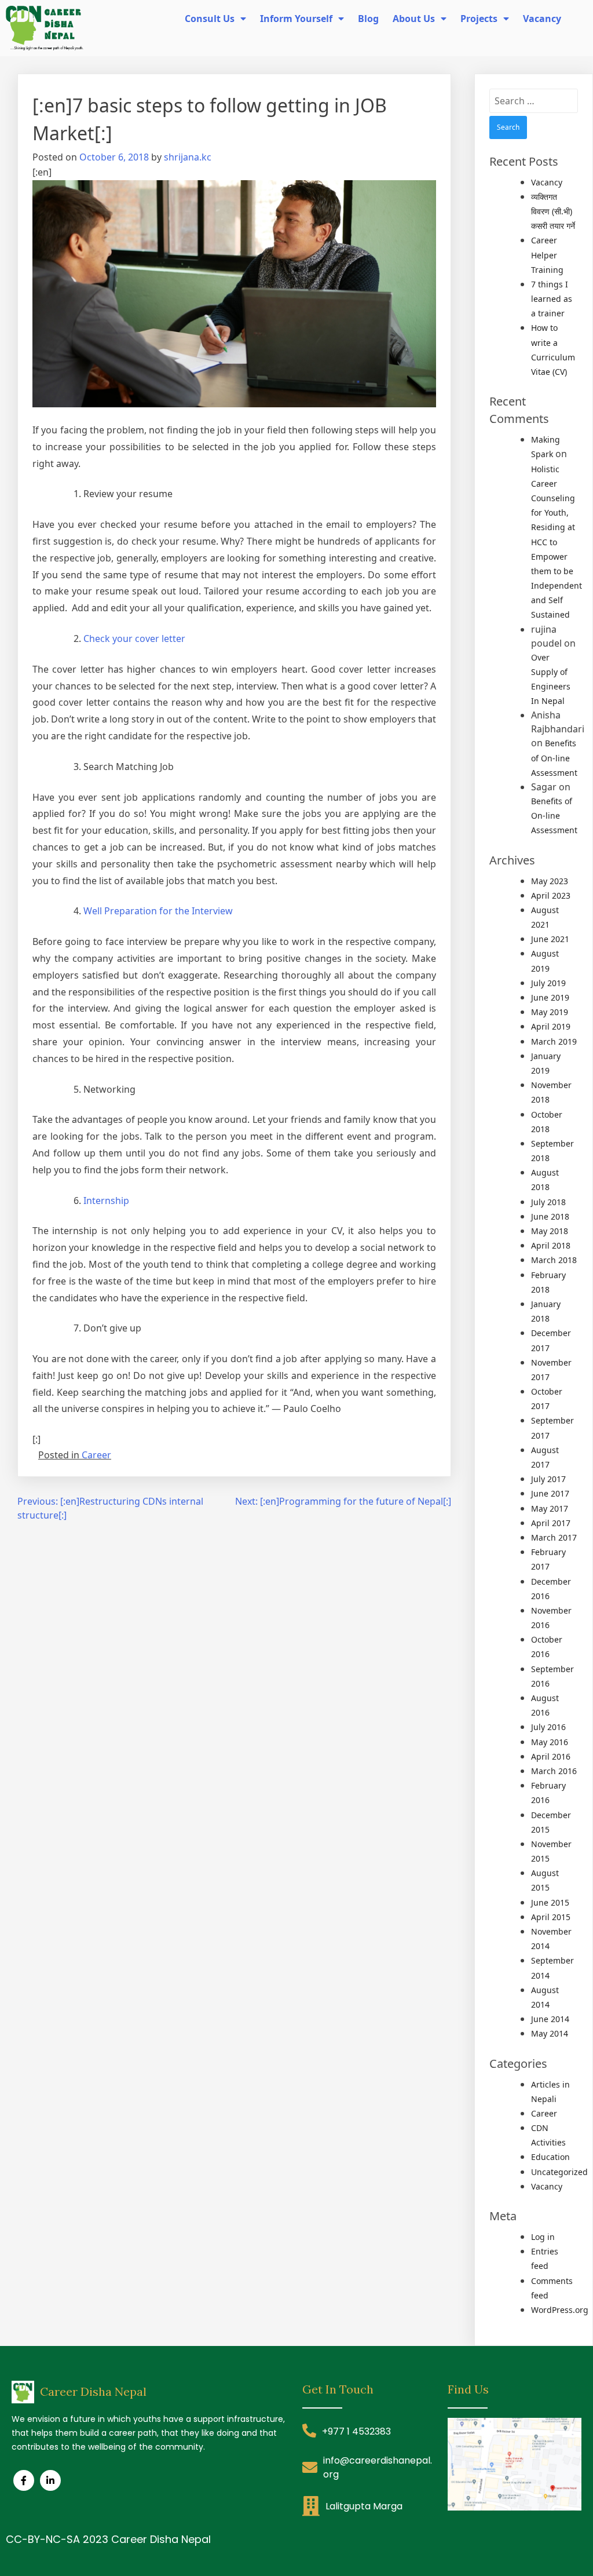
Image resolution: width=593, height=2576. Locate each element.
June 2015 (550, 1902)
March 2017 (554, 1537)
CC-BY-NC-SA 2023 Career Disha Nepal (108, 2539)
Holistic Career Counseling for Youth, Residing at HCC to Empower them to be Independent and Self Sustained (557, 542)
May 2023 (550, 881)
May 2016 (550, 1742)
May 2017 (550, 1508)
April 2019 (551, 1026)
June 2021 (550, 939)
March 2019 (554, 1041)
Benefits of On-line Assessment (554, 758)
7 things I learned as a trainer (552, 299)
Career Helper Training (547, 255)
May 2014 (550, 2033)
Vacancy (547, 182)
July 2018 (548, 1202)
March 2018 (554, 1260)
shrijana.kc (188, 157)
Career (96, 1455)
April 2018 (551, 1245)
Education (550, 2157)
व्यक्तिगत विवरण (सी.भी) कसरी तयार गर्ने (553, 211)
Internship (106, 1201)
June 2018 (550, 1216)
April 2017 (551, 1523)
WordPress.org (560, 2310)
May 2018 (550, 1231)
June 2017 (550, 1493)
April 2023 (551, 895)
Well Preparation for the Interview (158, 911)
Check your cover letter (134, 638)
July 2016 (548, 1727)
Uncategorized (559, 2172)
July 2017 (548, 1479)
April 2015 (551, 1917)
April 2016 (551, 1756)
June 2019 (550, 997)
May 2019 (550, 1012)
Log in (543, 2237)
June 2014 (550, 2019)
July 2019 (548, 983)
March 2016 (554, 1771)
